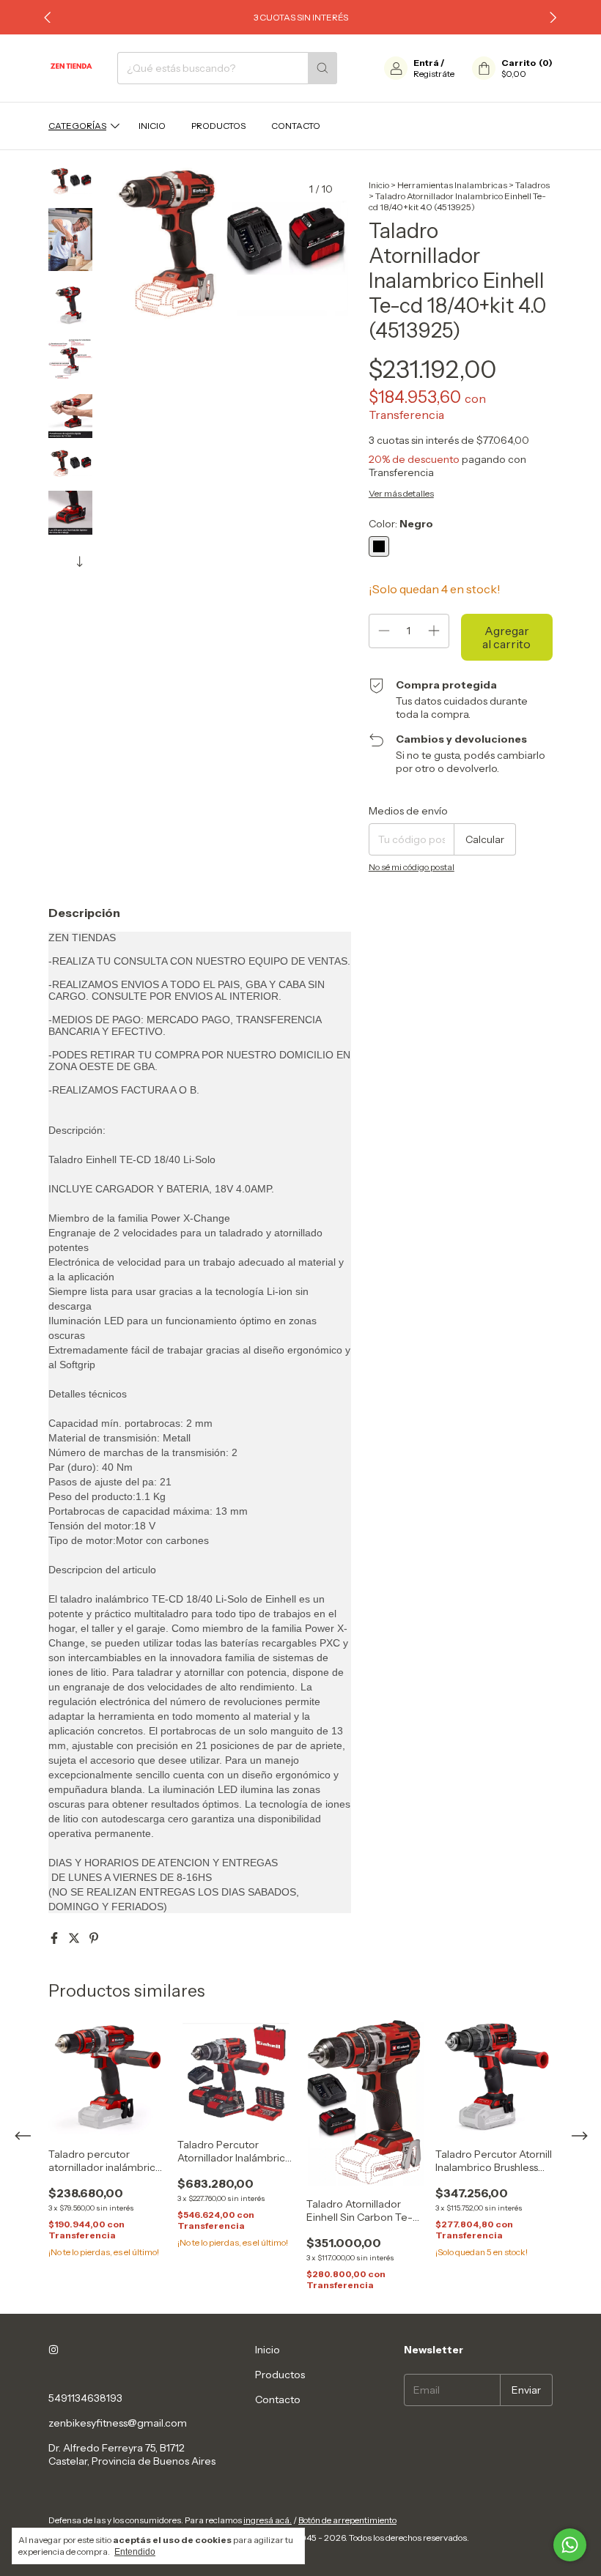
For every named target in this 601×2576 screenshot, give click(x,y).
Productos (218, 126)
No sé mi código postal (412, 867)
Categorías (77, 126)
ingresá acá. (268, 2520)
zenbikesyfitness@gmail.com (118, 2423)
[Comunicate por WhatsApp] (570, 2545)
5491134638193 (85, 2398)
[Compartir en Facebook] (55, 1938)
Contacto (296, 126)
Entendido (135, 2552)
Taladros (532, 185)
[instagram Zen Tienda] (54, 2350)
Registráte (434, 74)
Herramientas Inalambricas (452, 185)
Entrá (426, 63)
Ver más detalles (401, 493)
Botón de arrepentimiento (347, 2520)
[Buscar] (322, 68)
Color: (401, 524)
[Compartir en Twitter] (75, 1938)
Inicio (152, 126)
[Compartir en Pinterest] (94, 1938)
